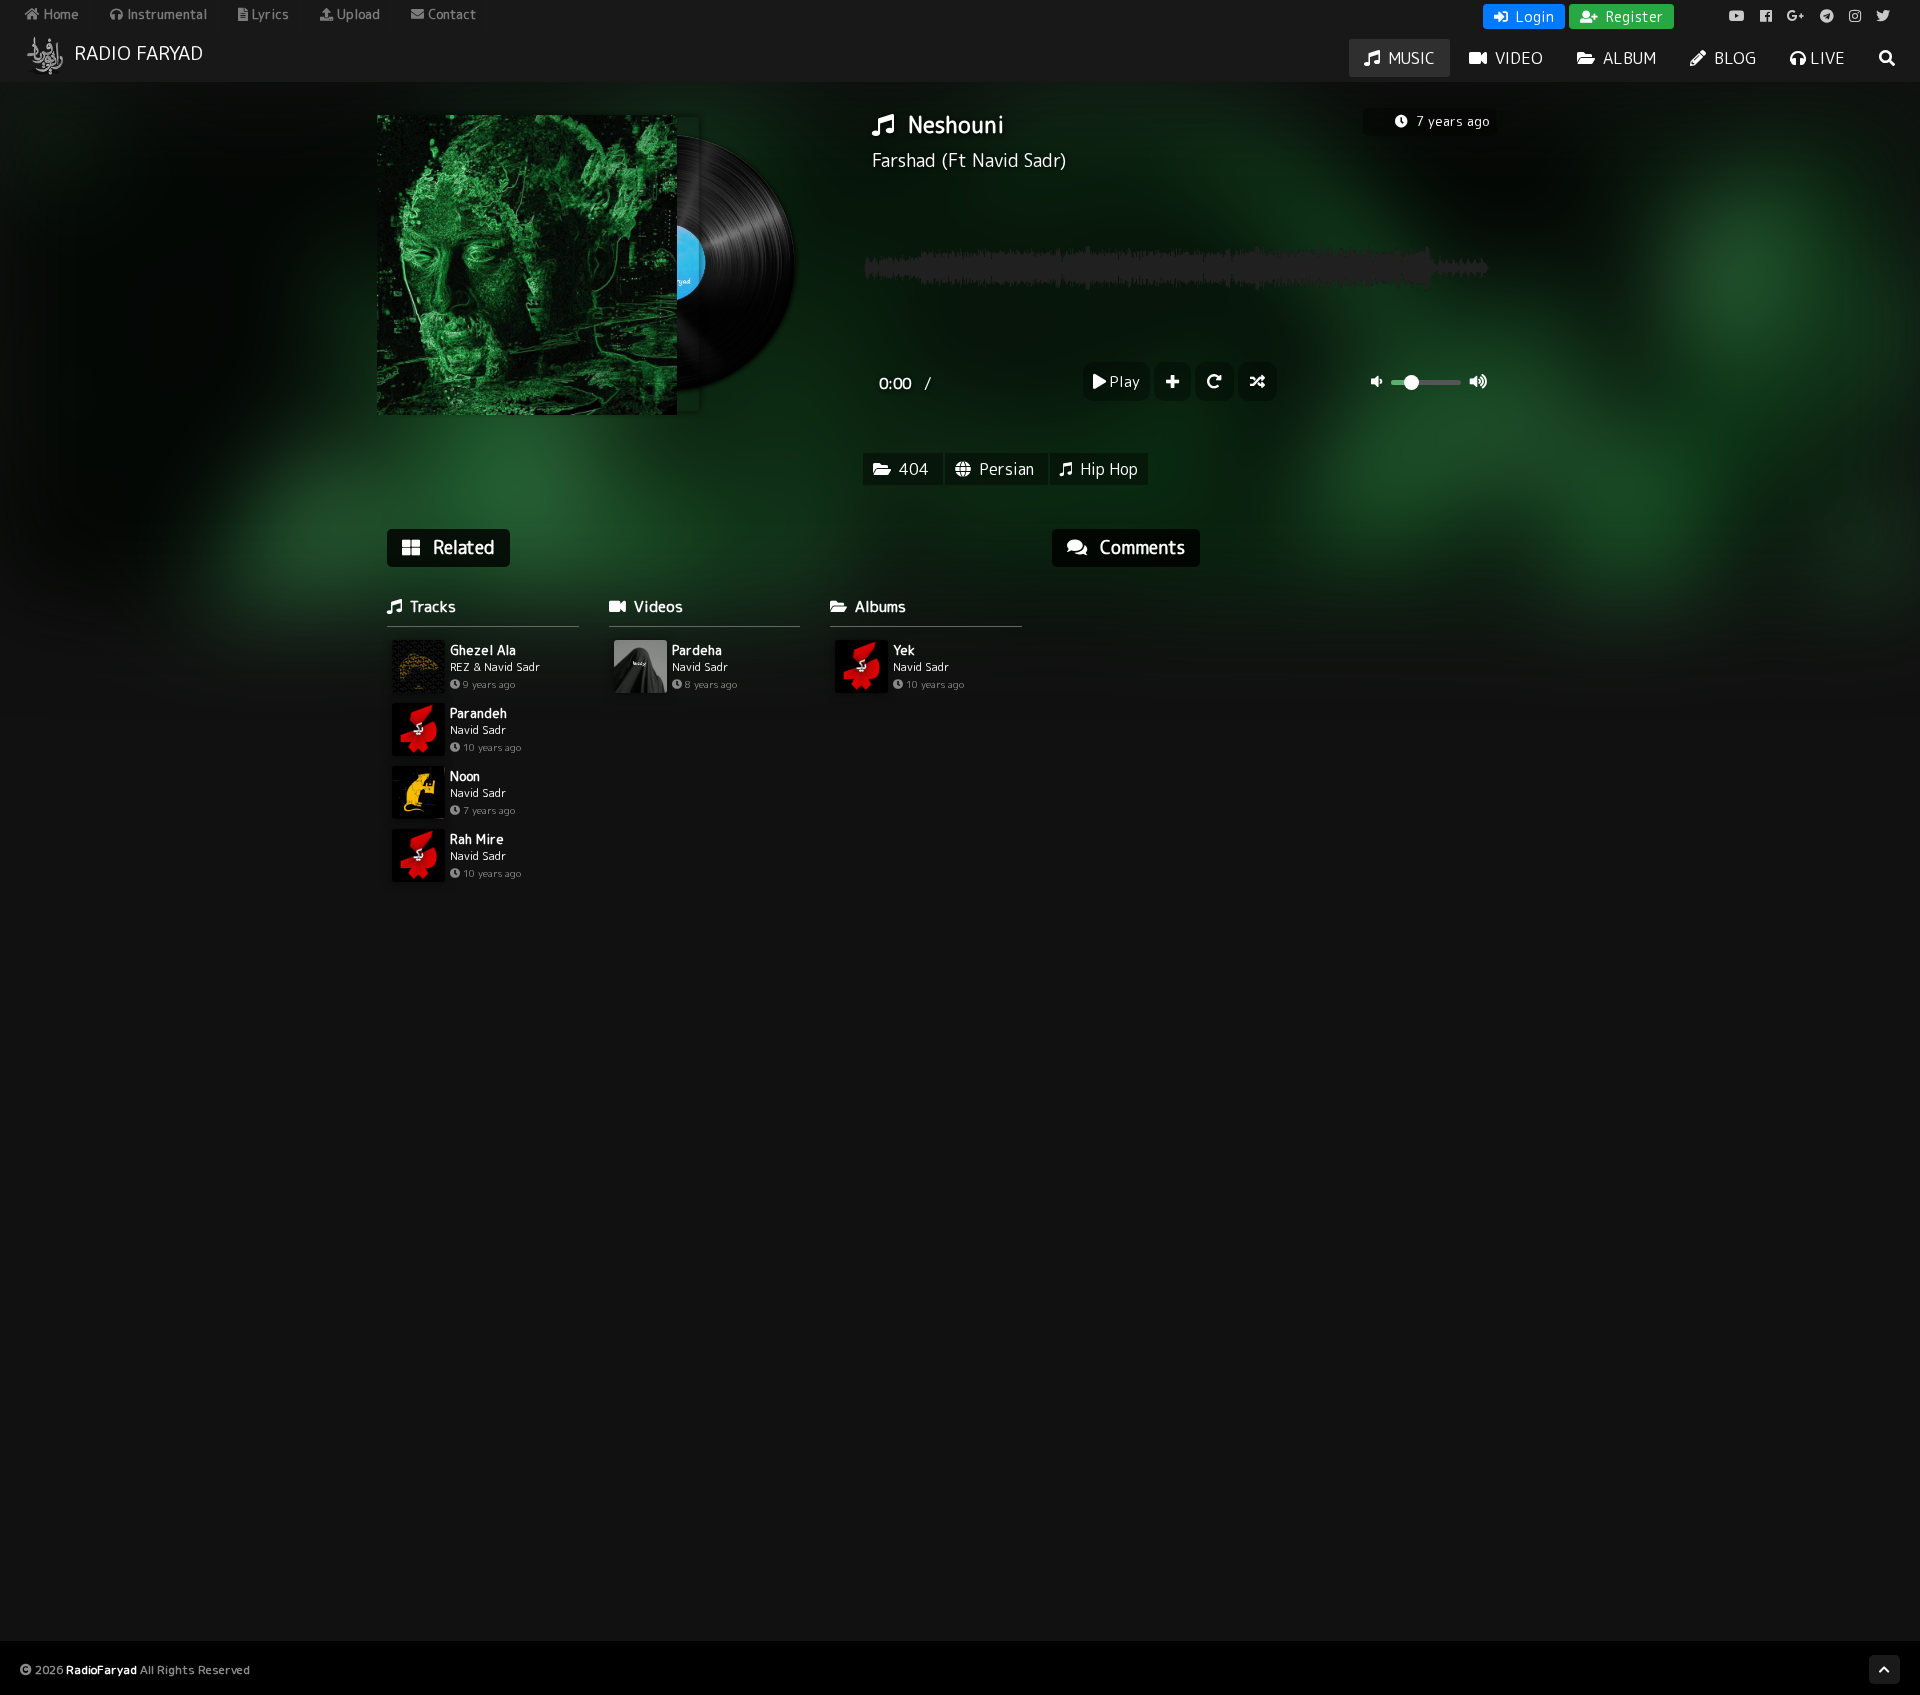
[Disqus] (1274, 837)
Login (1533, 16)
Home (59, 14)
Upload (356, 14)
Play (1123, 381)
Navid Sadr (1016, 160)
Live (1825, 58)
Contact (450, 14)
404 (914, 469)
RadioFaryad (101, 1669)
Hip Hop (1109, 469)
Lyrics (268, 14)
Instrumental (165, 14)
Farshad (904, 160)
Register (1632, 16)
